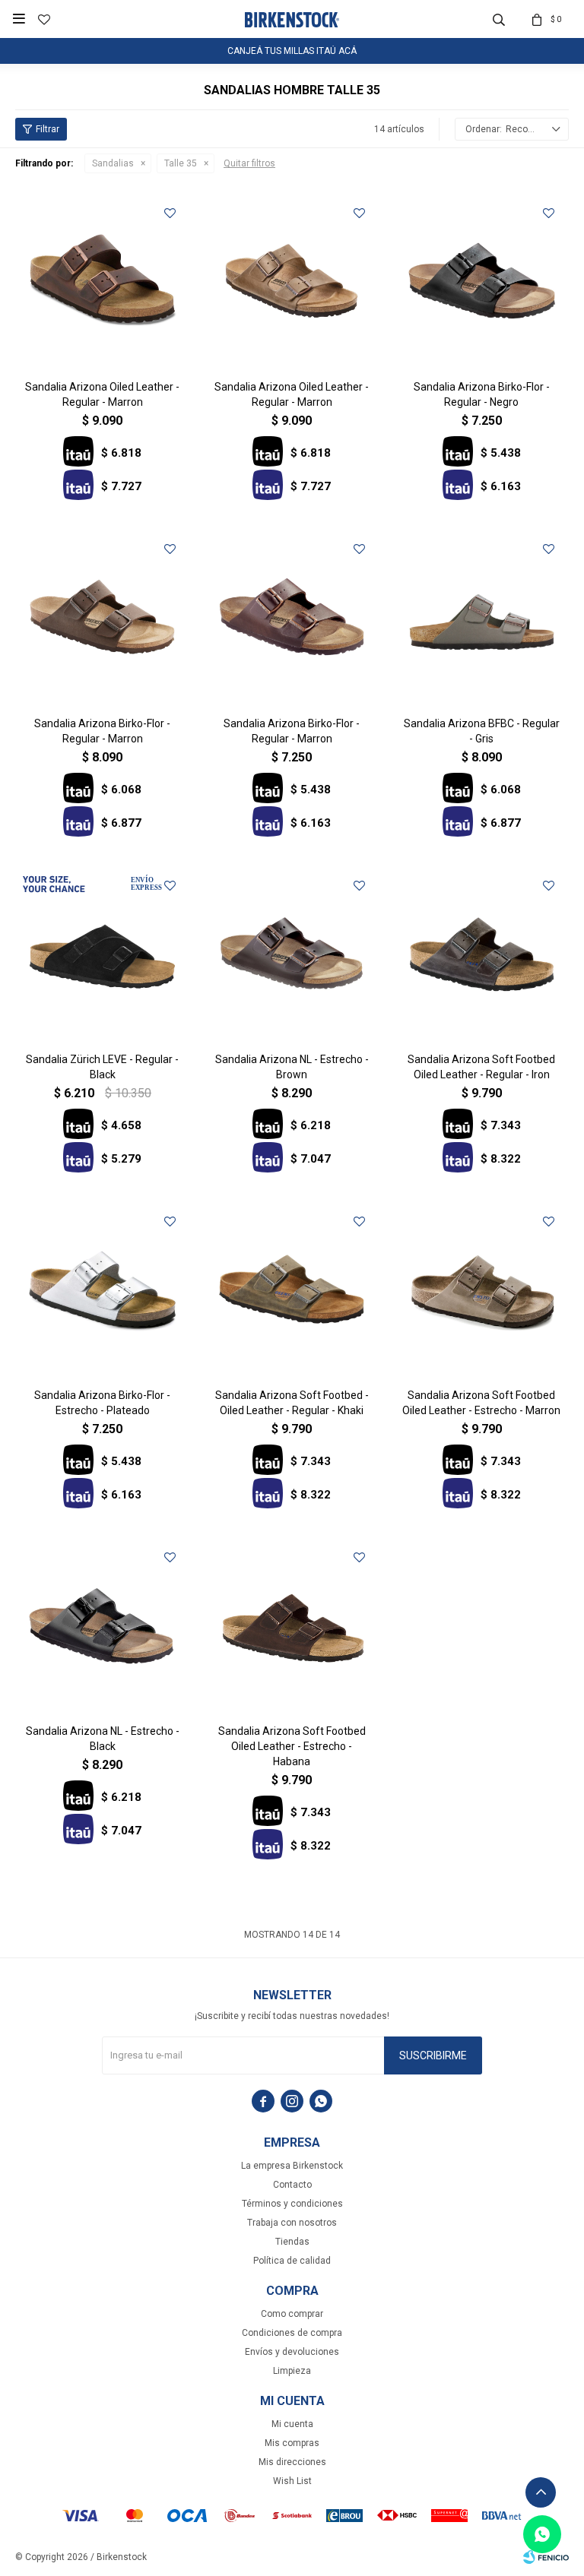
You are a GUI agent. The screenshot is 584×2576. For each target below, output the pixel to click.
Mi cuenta (292, 2424)
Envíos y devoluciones (292, 2352)
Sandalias (113, 163)
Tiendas (292, 2242)
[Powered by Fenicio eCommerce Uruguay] (546, 2557)
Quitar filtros (249, 163)
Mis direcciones (292, 2462)
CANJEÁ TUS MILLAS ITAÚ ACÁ (292, 51)
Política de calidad (292, 2261)
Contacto (292, 2185)
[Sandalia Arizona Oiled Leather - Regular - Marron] (102, 281)
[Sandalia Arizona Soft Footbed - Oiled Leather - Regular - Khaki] (292, 1289)
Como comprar (292, 2314)
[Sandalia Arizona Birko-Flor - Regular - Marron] (102, 617)
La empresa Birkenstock (292, 2166)
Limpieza (292, 2371)
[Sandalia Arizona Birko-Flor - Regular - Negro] (482, 281)
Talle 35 (181, 163)
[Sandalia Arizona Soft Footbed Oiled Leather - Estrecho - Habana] (292, 1625)
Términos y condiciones (292, 2204)
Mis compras (292, 2443)
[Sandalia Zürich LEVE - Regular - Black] (102, 953)
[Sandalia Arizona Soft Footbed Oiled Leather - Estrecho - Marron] (482, 1289)
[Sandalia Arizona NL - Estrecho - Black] (102, 1625)
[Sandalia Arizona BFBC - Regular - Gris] (482, 617)
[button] (499, 19)
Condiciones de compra (292, 2333)
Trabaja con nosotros (292, 2223)
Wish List (292, 2481)
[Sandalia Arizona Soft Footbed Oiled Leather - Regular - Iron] (482, 953)
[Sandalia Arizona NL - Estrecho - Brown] (292, 953)
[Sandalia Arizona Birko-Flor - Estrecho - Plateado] (102, 1289)
